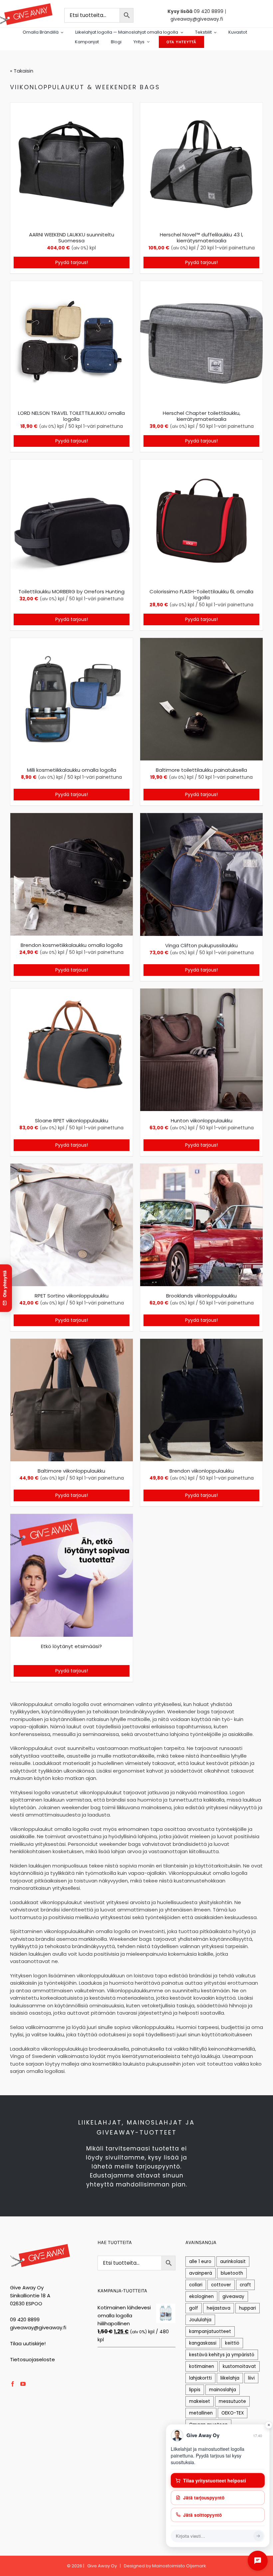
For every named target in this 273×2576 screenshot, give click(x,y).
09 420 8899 (209, 11)
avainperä (201, 2273)
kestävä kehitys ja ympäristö (222, 2355)
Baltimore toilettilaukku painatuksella (201, 770)
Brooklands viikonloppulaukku (201, 1296)
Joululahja (200, 2320)
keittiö (232, 2343)
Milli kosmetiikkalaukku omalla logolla (72, 770)
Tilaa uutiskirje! (28, 2343)
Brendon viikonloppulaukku (202, 1471)
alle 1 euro (200, 2262)
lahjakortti (200, 2378)
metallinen (201, 2413)
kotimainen (202, 2366)
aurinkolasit (233, 2262)
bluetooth (232, 2273)
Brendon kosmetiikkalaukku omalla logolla (72, 945)
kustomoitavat (239, 2366)
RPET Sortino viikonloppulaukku (72, 1296)
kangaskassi (203, 2343)
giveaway (233, 2296)
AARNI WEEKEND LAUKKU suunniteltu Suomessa (72, 238)
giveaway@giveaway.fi (197, 19)
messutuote (232, 2401)
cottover (221, 2285)
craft (245, 2285)
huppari (248, 2308)
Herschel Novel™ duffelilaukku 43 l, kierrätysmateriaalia (201, 238)
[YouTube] (23, 2384)
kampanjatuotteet (210, 2331)
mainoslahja (223, 2390)
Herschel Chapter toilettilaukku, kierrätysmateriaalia (202, 416)
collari (196, 2285)
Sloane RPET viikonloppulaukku (72, 1121)
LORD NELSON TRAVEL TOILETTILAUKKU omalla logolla (71, 416)
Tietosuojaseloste (32, 2359)
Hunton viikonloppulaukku (202, 1121)
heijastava (219, 2308)
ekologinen (201, 2296)
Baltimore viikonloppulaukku (71, 1471)
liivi (251, 2378)
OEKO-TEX (233, 2413)
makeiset (200, 2401)
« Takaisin (22, 71)
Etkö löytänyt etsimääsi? (71, 1646)
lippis (195, 2390)
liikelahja (230, 2378)
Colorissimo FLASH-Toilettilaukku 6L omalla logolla (201, 594)
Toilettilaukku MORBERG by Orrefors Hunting (71, 591)
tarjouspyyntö (158, 2166)
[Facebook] (13, 2384)
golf (194, 2308)
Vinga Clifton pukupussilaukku (201, 945)
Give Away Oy (102, 2566)
